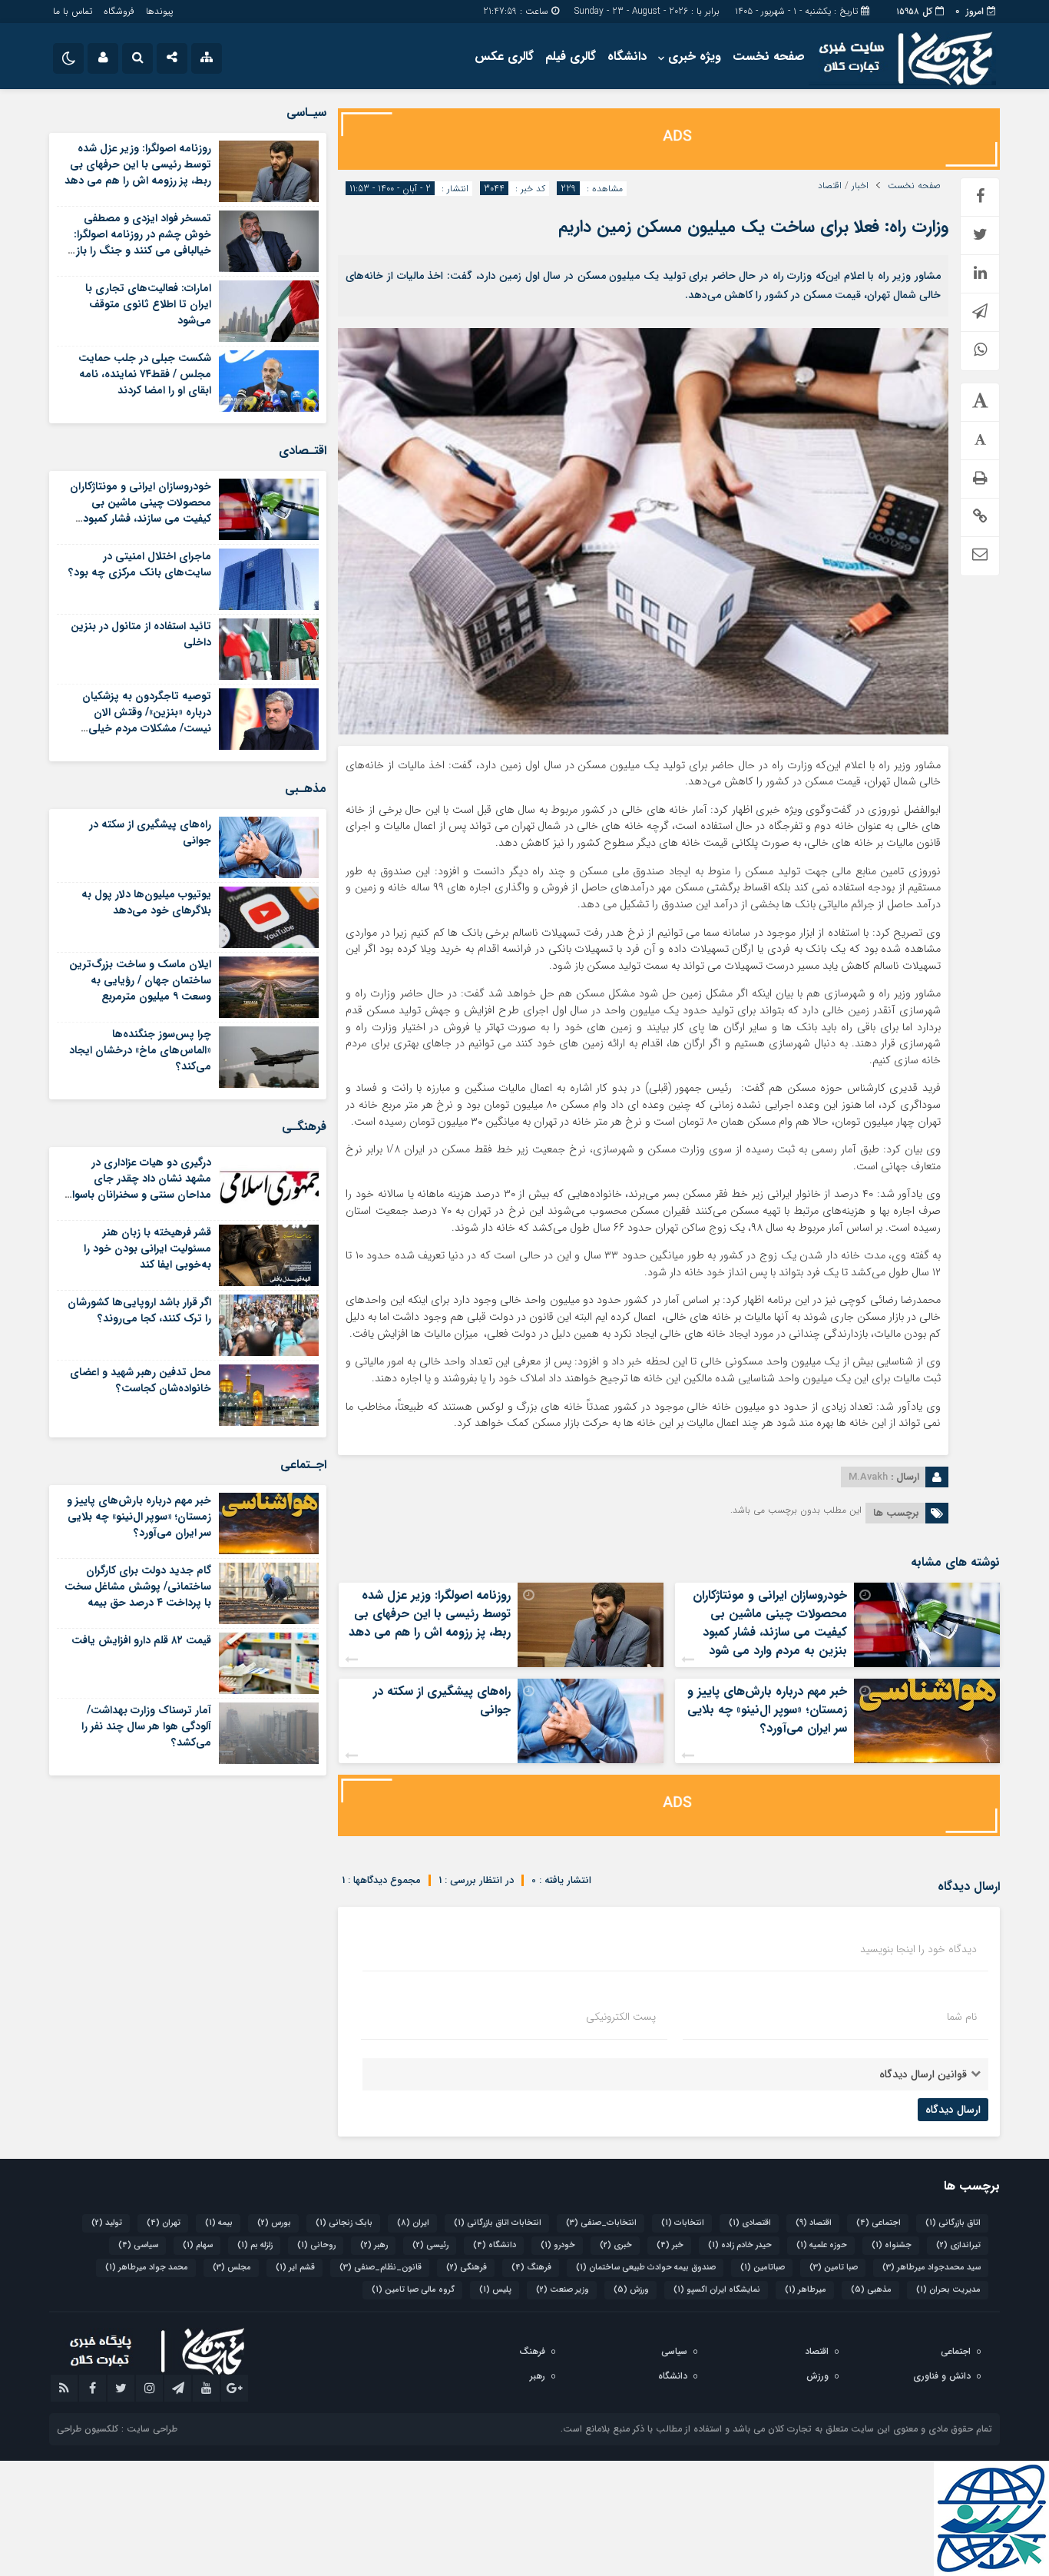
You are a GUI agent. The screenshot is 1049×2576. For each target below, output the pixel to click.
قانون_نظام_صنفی (381, 2268)
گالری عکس (504, 56)
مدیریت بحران (948, 2290)
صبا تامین (834, 2268)
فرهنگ (531, 2268)
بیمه (219, 2223)
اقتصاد (830, 186)
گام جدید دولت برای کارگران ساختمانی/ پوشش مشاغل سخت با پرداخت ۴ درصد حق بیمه (138, 1586)
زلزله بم (255, 2245)
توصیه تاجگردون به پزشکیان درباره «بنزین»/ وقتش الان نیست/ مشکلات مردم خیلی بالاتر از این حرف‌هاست (147, 720)
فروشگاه (119, 11)
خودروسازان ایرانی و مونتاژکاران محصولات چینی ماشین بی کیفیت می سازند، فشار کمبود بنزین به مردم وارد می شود (770, 1623)
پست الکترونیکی (621, 2017)
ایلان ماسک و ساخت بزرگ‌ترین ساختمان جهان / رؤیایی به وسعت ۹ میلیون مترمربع (140, 980)
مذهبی (871, 2290)
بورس (274, 2223)
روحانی (316, 2245)
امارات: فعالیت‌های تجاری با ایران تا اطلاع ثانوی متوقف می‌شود (148, 304)
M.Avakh (868, 1477)
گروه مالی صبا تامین (413, 2290)
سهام (198, 2245)
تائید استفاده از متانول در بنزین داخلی (141, 634)
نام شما (962, 2017)
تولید (107, 2223)
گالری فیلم (571, 56)
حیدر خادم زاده (740, 2245)
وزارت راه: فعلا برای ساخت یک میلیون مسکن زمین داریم (753, 227)
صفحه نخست (769, 56)
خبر (670, 2245)
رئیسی (430, 2245)
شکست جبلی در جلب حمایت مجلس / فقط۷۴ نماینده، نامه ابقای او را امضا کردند (145, 374)
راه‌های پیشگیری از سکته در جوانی (442, 1701)
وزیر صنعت (563, 2290)
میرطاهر (806, 2290)
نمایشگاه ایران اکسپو (717, 2290)
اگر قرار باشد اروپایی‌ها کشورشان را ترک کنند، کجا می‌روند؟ (139, 1310)
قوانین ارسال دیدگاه (923, 2074)
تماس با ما (73, 11)
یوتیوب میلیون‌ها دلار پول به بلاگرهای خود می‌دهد (146, 902)
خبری (616, 2245)
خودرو (558, 2245)
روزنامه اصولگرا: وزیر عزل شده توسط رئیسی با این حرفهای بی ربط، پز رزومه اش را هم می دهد (430, 1614)
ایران (413, 2223)
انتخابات (683, 2223)
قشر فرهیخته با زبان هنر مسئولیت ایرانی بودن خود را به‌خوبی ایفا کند (147, 1248)
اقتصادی (750, 2223)
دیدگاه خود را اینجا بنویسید (918, 1949)
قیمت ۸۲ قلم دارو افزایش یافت (141, 1640)
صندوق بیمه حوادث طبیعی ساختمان (646, 2268)
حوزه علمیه (822, 2245)
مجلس (232, 2268)
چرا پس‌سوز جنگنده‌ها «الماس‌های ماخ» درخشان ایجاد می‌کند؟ (140, 1050)
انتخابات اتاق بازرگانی (498, 2223)
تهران (164, 2223)
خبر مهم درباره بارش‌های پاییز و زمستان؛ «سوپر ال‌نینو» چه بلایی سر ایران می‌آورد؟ (767, 1710)
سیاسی (138, 2245)
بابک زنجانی (344, 2223)
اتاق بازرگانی (953, 2223)
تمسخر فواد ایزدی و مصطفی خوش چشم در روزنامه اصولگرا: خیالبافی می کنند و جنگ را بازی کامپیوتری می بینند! (139, 242)
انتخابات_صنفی (601, 2223)
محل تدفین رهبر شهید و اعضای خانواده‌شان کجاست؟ (141, 1380)
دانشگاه (627, 56)
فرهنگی (467, 2268)
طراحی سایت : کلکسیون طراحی (117, 2429)
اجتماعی (879, 2223)
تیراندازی (958, 2245)
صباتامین (763, 2268)
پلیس (495, 2290)
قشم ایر (295, 2268)
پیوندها (159, 11)
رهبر (374, 2245)
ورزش (631, 2290)
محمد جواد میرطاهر (147, 2268)
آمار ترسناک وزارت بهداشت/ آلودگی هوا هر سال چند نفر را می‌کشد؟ (146, 1726)
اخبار (860, 186)
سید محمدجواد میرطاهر (932, 2268)
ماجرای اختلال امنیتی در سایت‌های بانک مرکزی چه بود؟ (140, 564)
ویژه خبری (695, 56)
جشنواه (892, 2245)
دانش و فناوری (942, 2376)
